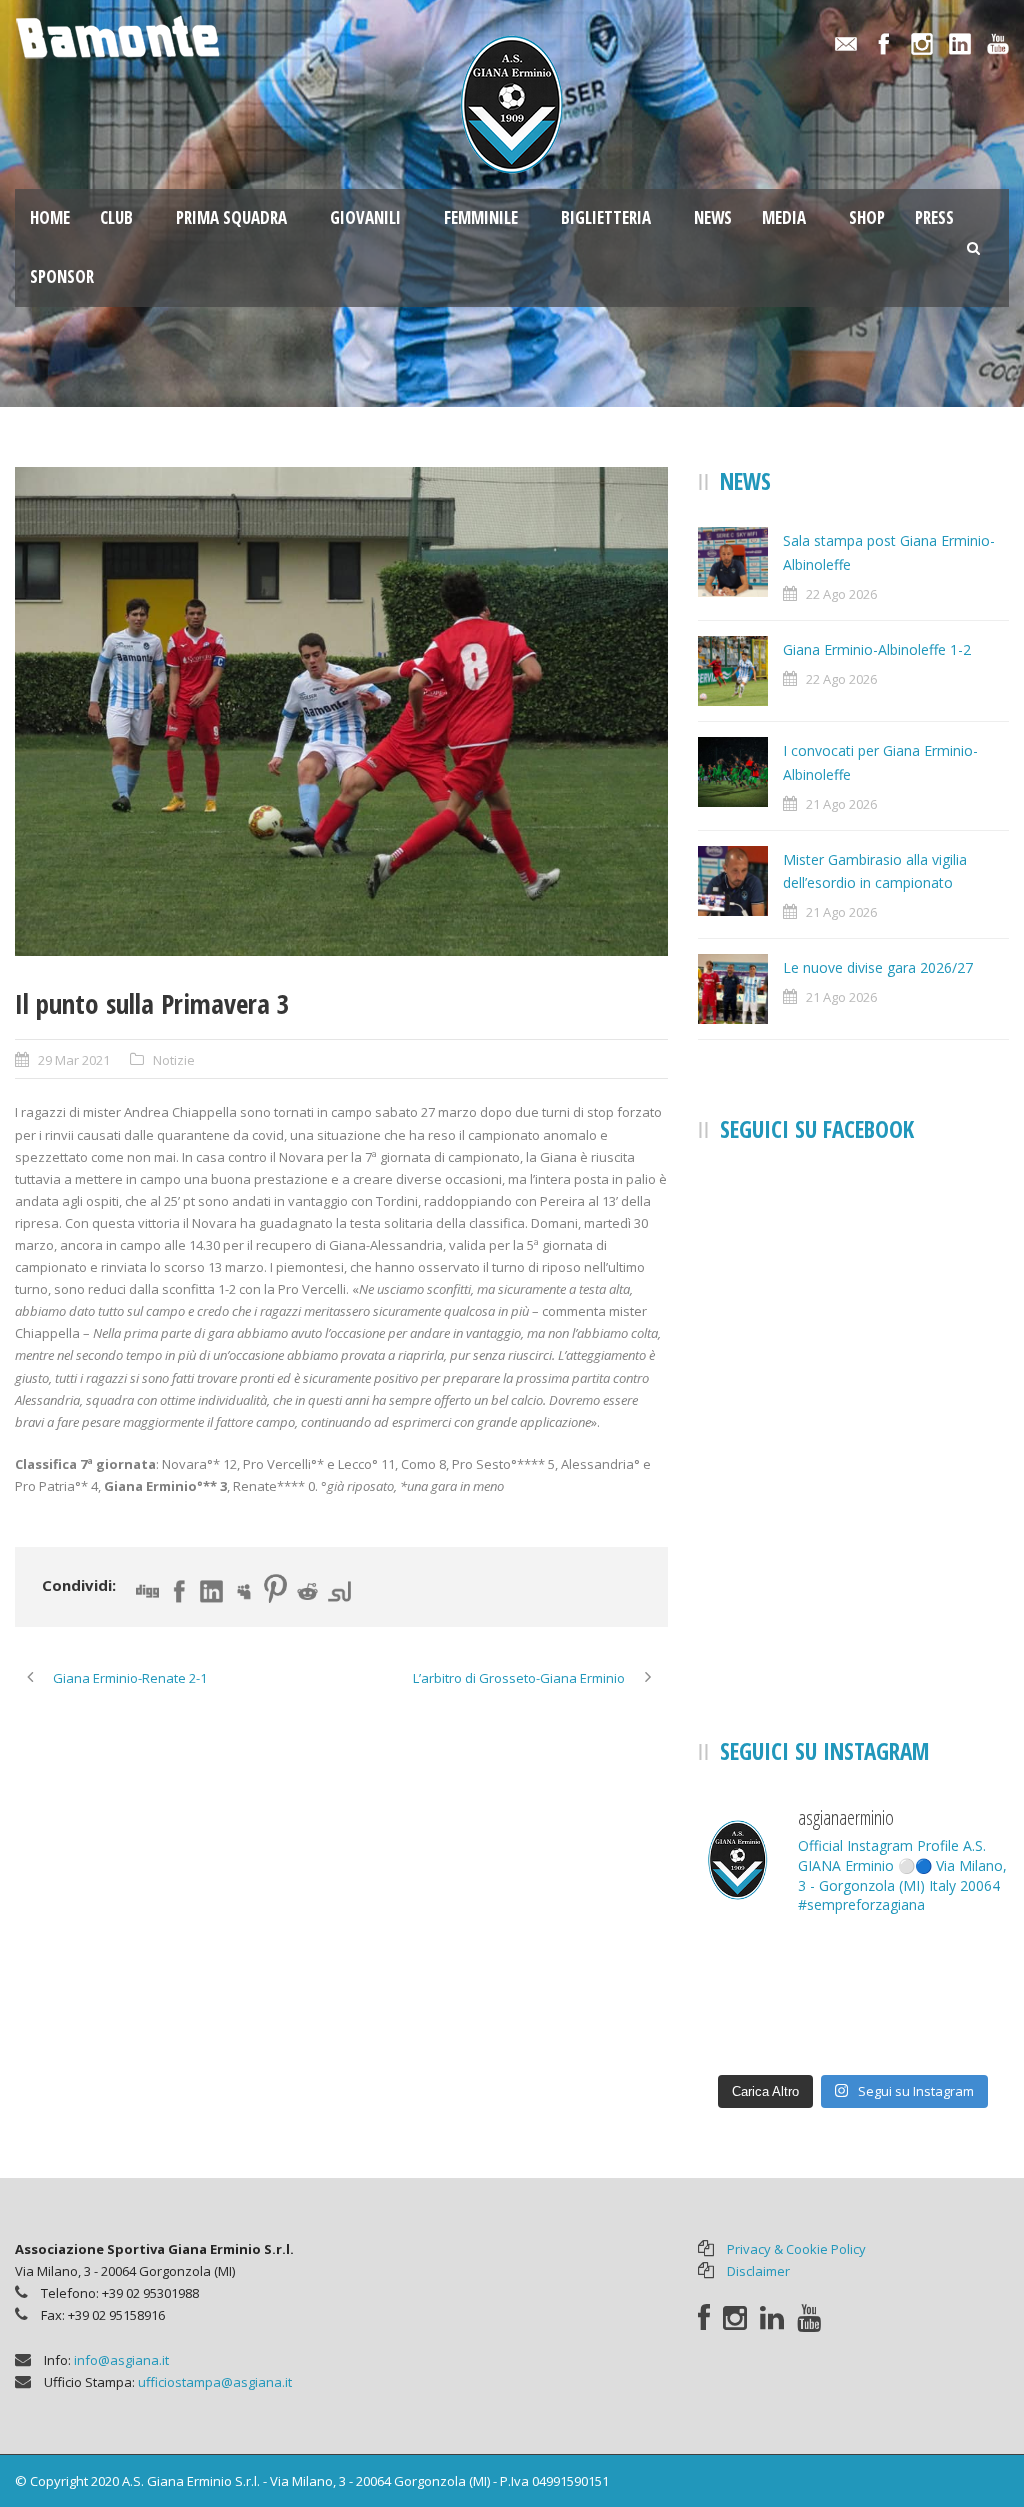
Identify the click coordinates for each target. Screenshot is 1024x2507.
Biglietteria (606, 217)
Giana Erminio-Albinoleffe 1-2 (877, 649)
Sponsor (62, 276)
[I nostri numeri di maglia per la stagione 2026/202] (746, 2030)
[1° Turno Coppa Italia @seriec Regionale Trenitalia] (960, 2030)
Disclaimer (758, 2271)
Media (784, 217)
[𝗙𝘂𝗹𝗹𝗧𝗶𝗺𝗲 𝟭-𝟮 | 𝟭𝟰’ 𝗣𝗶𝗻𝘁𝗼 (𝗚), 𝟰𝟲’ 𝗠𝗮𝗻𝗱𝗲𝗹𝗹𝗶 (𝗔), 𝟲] (746, 1966)
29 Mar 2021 (74, 1060)
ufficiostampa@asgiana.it (215, 2382)
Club (116, 217)
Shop (867, 217)
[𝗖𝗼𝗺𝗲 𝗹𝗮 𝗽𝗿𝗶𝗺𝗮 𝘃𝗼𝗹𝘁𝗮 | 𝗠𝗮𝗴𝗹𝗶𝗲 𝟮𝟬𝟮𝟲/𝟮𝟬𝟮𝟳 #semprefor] (960, 1966)
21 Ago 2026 (841, 804)
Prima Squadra (231, 217)
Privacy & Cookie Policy (796, 2249)
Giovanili (365, 217)
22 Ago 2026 (841, 594)
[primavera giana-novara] (341, 711)
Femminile (481, 217)
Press (934, 217)
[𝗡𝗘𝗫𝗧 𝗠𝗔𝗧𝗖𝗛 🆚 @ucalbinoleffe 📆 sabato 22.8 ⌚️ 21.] (853, 2030)
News (713, 217)
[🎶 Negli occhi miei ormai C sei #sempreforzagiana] (853, 1966)
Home (50, 217)
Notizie (174, 1060)
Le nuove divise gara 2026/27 (878, 967)
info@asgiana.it (121, 2360)
